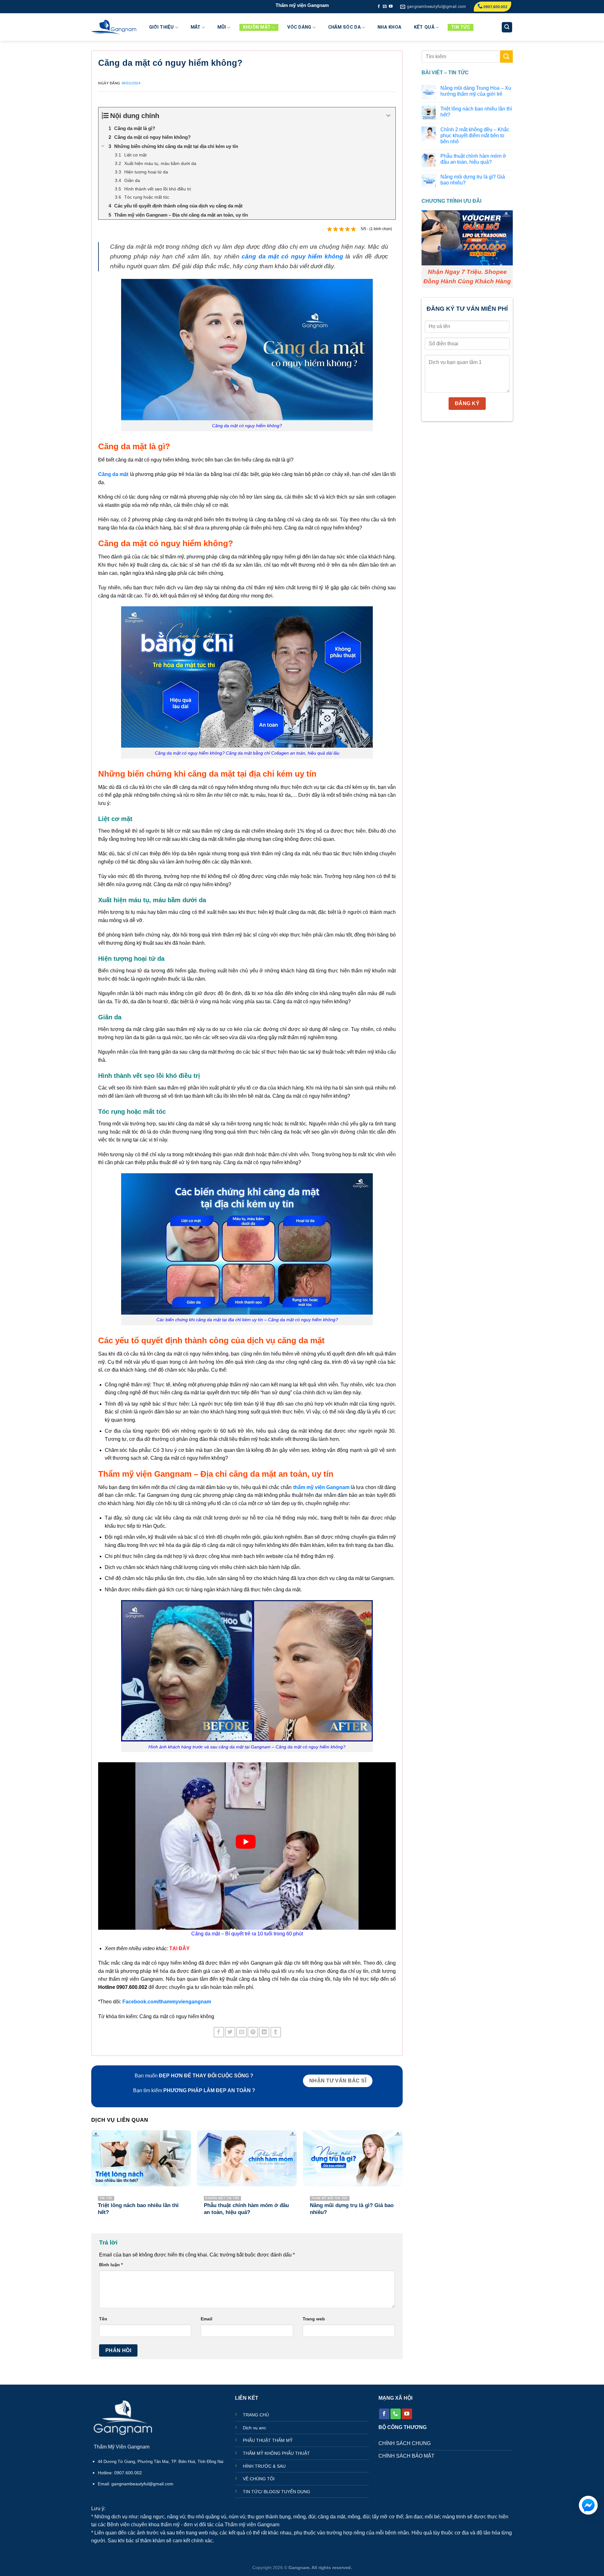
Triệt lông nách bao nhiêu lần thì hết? (476, 112)
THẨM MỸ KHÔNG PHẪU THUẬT (276, 2453)
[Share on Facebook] (219, 2032)
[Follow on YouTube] (391, 7)
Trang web (314, 2319)
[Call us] (396, 2414)
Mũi (222, 27)
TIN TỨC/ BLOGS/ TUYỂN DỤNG (277, 2492)
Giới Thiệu (162, 27)
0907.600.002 (495, 7)
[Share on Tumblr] (276, 2032)
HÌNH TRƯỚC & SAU (264, 2466)
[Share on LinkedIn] (264, 2032)
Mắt (196, 27)
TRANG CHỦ (256, 2415)
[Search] (507, 27)
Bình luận (111, 2265)
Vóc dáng (299, 27)
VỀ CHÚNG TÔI (259, 2479)
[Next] (402, 2179)
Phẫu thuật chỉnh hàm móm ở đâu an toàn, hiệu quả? (473, 159)
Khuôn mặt (257, 27)
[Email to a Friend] (241, 2032)
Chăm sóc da (344, 27)
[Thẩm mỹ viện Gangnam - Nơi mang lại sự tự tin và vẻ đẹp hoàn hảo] (114, 27)
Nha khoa (389, 27)
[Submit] (506, 57)
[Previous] (92, 2179)
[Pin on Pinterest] (253, 2032)
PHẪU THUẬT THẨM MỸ (268, 2440)
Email (207, 2319)
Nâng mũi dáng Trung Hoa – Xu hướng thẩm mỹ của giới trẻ (476, 91)
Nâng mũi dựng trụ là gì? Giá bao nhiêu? (473, 180)
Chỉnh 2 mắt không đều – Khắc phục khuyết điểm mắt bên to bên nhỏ (475, 136)
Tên (103, 2319)
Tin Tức (461, 27)
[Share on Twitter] (230, 2032)
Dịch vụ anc (254, 2428)
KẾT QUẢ (424, 27)
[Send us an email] (385, 7)
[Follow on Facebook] (379, 7)
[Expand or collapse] (388, 116)
